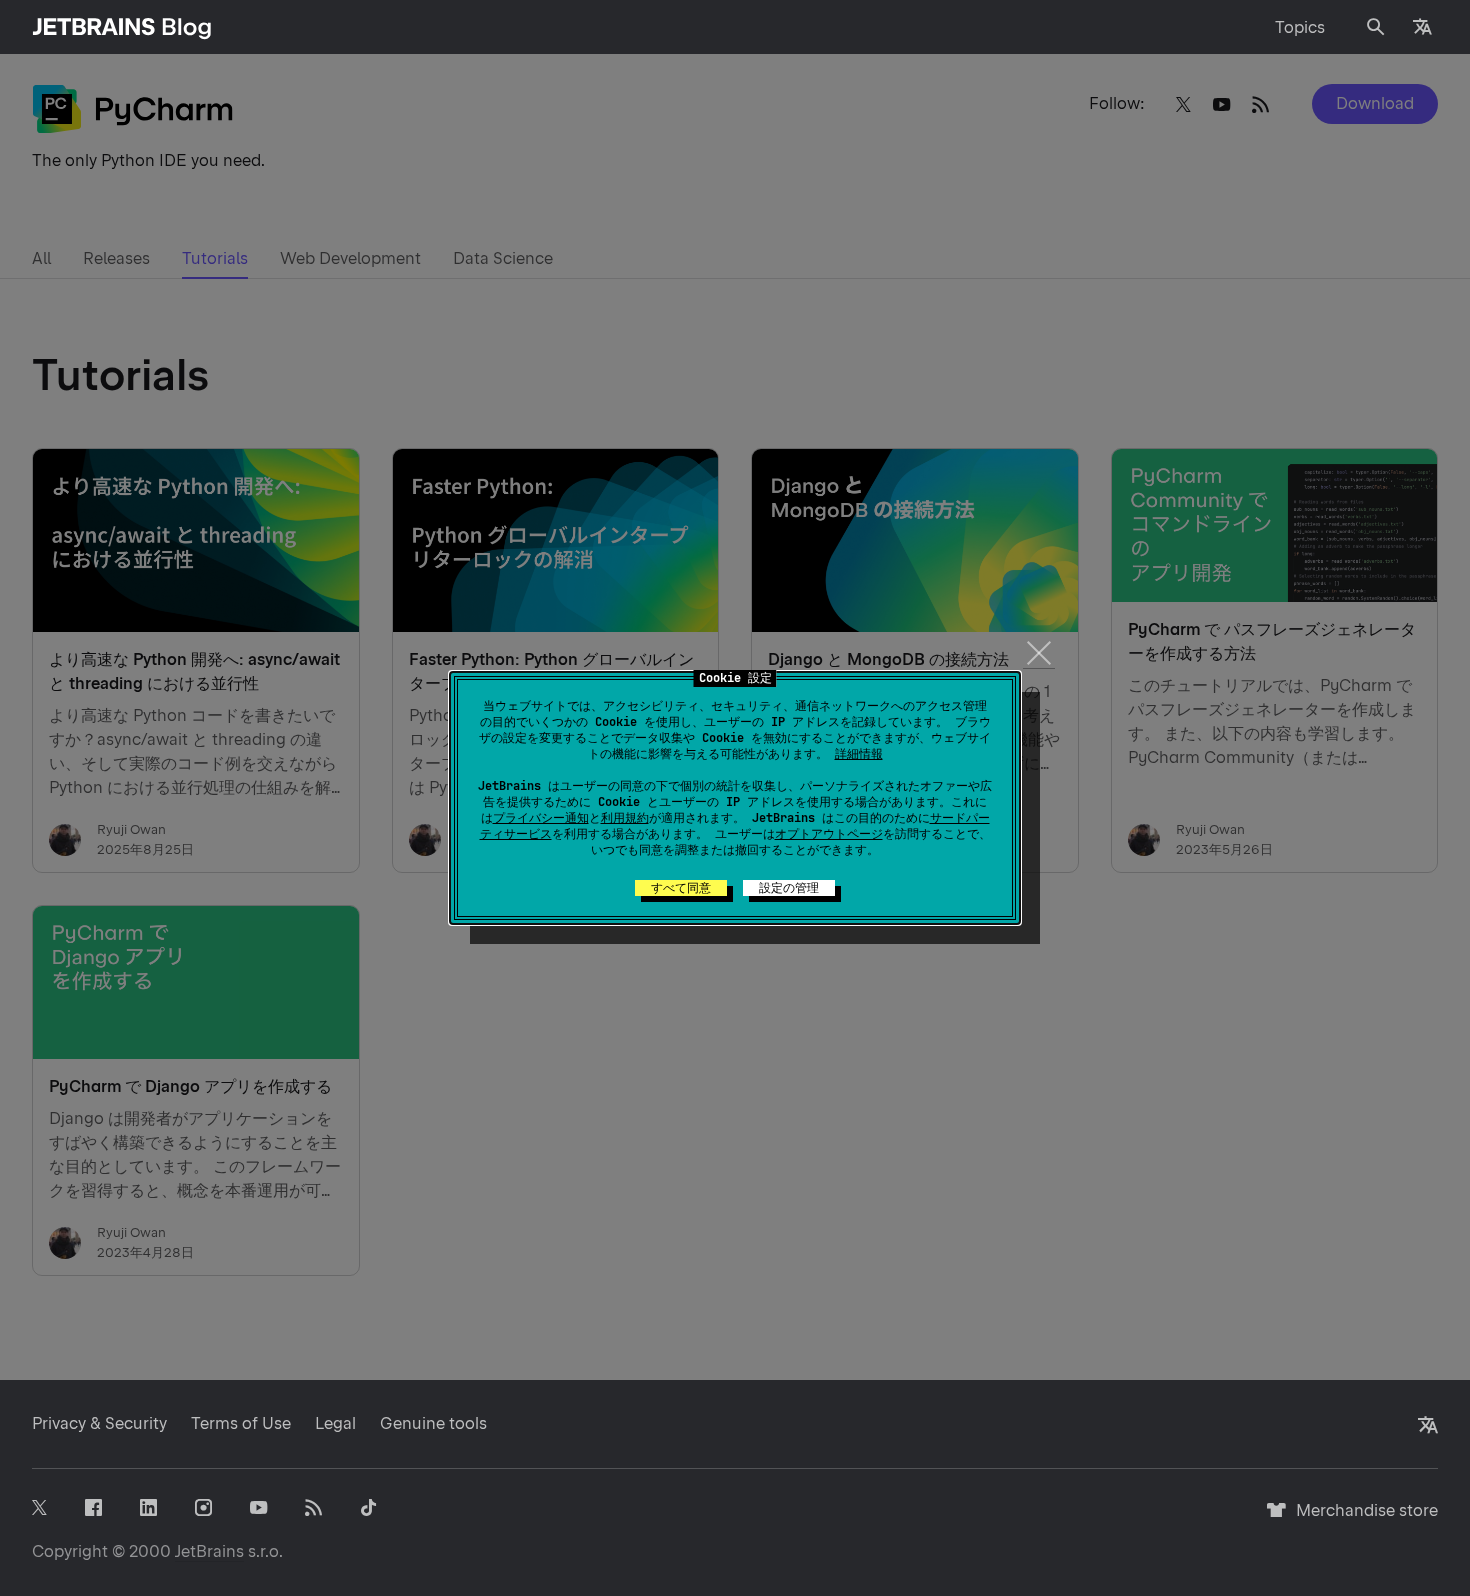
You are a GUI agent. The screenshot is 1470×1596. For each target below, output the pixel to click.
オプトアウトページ (829, 834)
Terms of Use (241, 1423)
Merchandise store (1361, 1519)
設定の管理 (789, 888)
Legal (335, 1423)
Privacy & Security (99, 1423)
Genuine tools (433, 1423)
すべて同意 (681, 888)
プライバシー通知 (541, 818)
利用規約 (625, 818)
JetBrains (209, 1551)
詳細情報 (859, 754)
